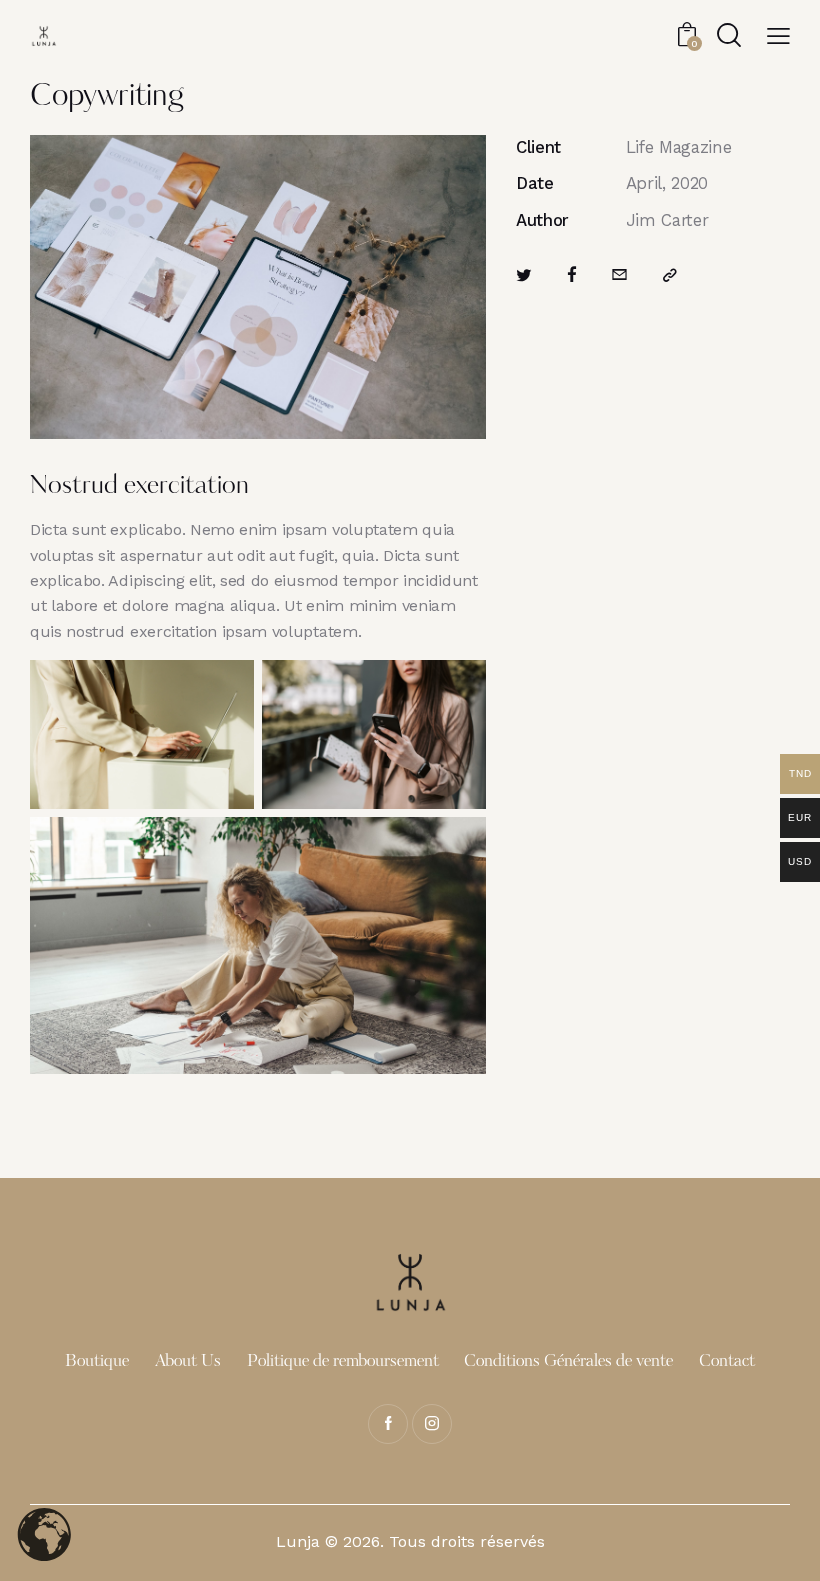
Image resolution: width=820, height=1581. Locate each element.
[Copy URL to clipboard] (670, 275)
